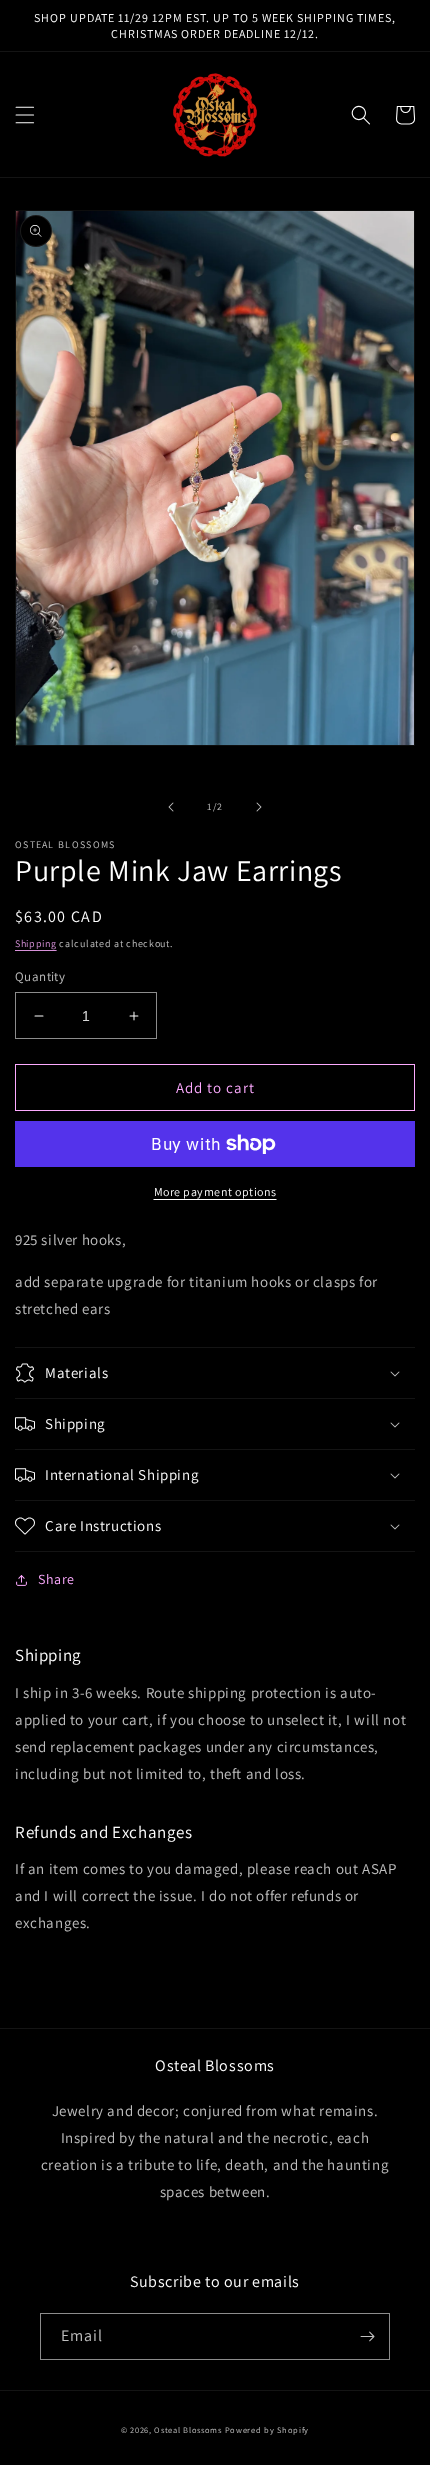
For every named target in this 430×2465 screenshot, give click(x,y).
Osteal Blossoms (188, 2429)
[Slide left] (171, 807)
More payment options (215, 1191)
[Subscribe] (367, 2336)
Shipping (36, 943)
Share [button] (56, 1579)
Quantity (40, 976)
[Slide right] (259, 807)
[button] (25, 115)
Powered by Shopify (267, 2429)
